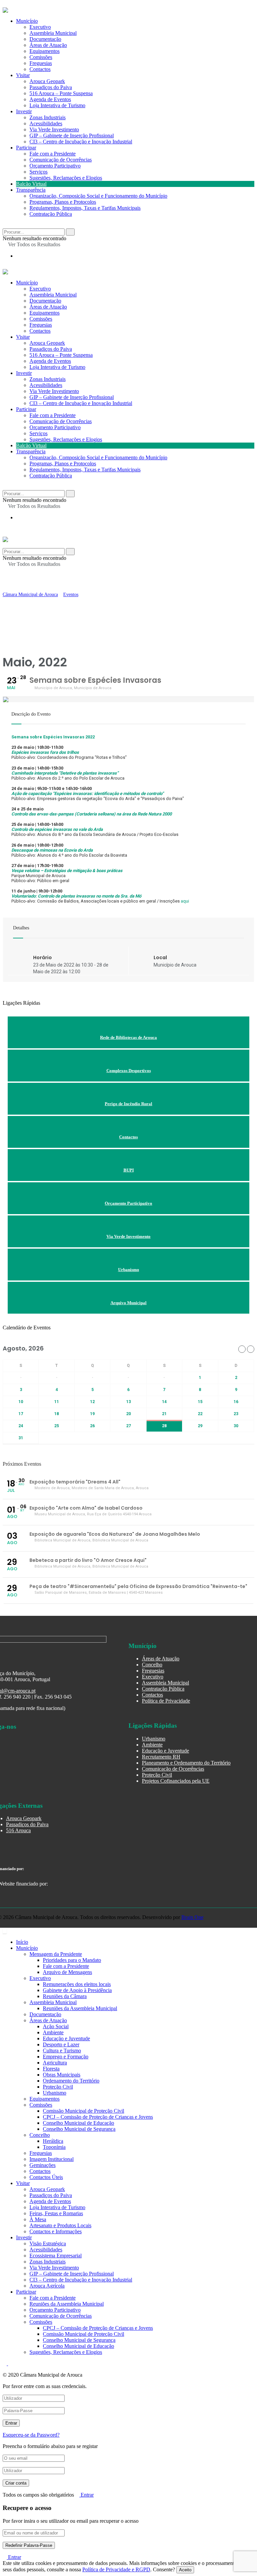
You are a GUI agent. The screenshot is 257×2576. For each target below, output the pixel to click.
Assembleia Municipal (53, 295)
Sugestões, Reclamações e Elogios (66, 178)
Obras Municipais (62, 2075)
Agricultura (55, 2063)
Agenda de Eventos (50, 99)
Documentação (45, 301)
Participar (26, 148)
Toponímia (54, 2147)
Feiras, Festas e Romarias (56, 2213)
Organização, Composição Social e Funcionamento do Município (98, 196)
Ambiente (152, 1745)
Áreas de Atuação (48, 307)
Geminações (42, 2165)
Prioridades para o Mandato (72, 1960)
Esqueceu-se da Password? (31, 2435)
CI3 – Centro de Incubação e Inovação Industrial (81, 142)
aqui (185, 901)
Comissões (41, 319)
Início (22, 1942)
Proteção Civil (157, 1775)
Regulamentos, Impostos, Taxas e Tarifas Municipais (85, 208)
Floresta (51, 2069)
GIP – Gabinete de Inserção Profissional (72, 136)
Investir (24, 111)
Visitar (23, 75)
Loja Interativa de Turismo (57, 105)
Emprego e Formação (66, 2057)
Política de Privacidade (166, 1701)
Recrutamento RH (161, 1757)
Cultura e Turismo (62, 2051)
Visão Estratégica (48, 2243)
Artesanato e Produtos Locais (60, 2225)
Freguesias (41, 325)
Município (27, 283)
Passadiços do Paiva (51, 87)
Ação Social (56, 2026)
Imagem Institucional (52, 2159)
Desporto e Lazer (61, 2044)
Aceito (185, 2570)
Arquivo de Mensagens (67, 1972)
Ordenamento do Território (71, 2081)
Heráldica (53, 2141)
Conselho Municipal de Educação (78, 2123)
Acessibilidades (46, 123)
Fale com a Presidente (53, 154)
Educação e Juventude (165, 1751)
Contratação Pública (51, 214)
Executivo (40, 289)
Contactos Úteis (46, 2177)
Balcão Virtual (31, 184)
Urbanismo (154, 1739)
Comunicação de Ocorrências (61, 160)
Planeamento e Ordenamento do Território (186, 1763)
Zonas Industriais (48, 117)
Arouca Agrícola (47, 2286)
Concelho (152, 1665)
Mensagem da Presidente (56, 1954)
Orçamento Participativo (55, 166)
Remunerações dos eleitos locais (77, 1984)
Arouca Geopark (47, 81)
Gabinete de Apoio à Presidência (77, 1990)
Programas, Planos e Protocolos (63, 202)
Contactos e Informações (56, 2231)
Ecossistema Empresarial (56, 2256)
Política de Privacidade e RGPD (116, 2569)
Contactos (40, 69)
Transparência (31, 190)
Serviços (38, 172)
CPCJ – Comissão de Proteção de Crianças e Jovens (98, 2117)
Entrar (87, 2495)
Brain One (192, 1917)
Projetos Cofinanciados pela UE (176, 1781)
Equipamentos (45, 313)
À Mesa (38, 2219)
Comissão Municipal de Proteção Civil (83, 2111)
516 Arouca (18, 1830)
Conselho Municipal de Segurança (79, 2129)
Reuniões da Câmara (65, 1996)
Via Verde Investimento (54, 129)
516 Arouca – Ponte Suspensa (61, 93)
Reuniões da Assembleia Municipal (80, 2008)
